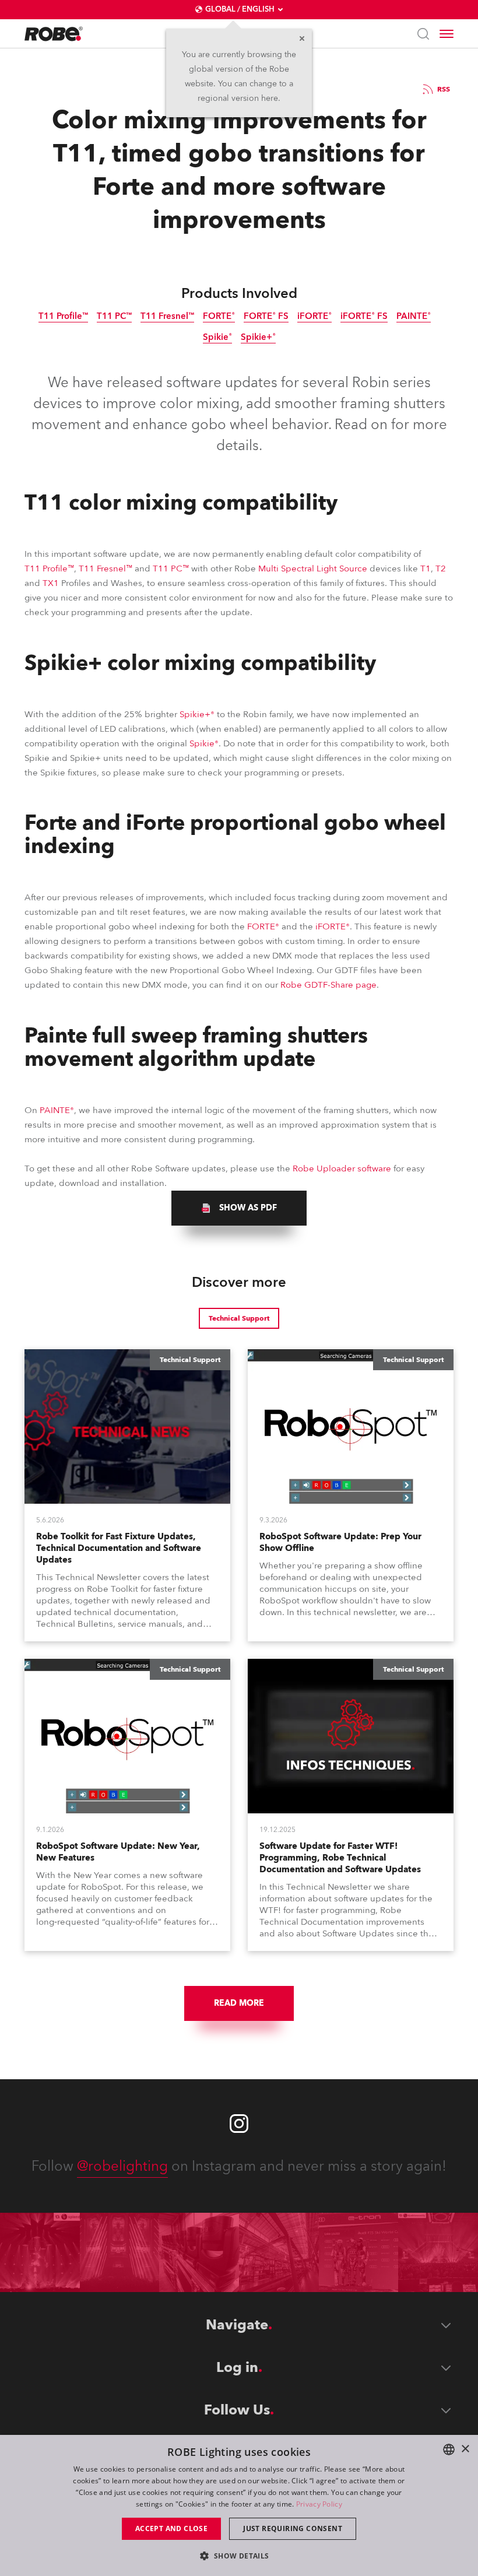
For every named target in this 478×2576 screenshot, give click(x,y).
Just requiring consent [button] (293, 2528)
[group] (239, 1208)
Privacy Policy (319, 2504)
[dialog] (239, 2505)
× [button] (465, 2449)
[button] (239, 2555)
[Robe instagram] (239, 2124)
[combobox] (449, 2449)
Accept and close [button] (171, 2528)
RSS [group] (444, 89)
